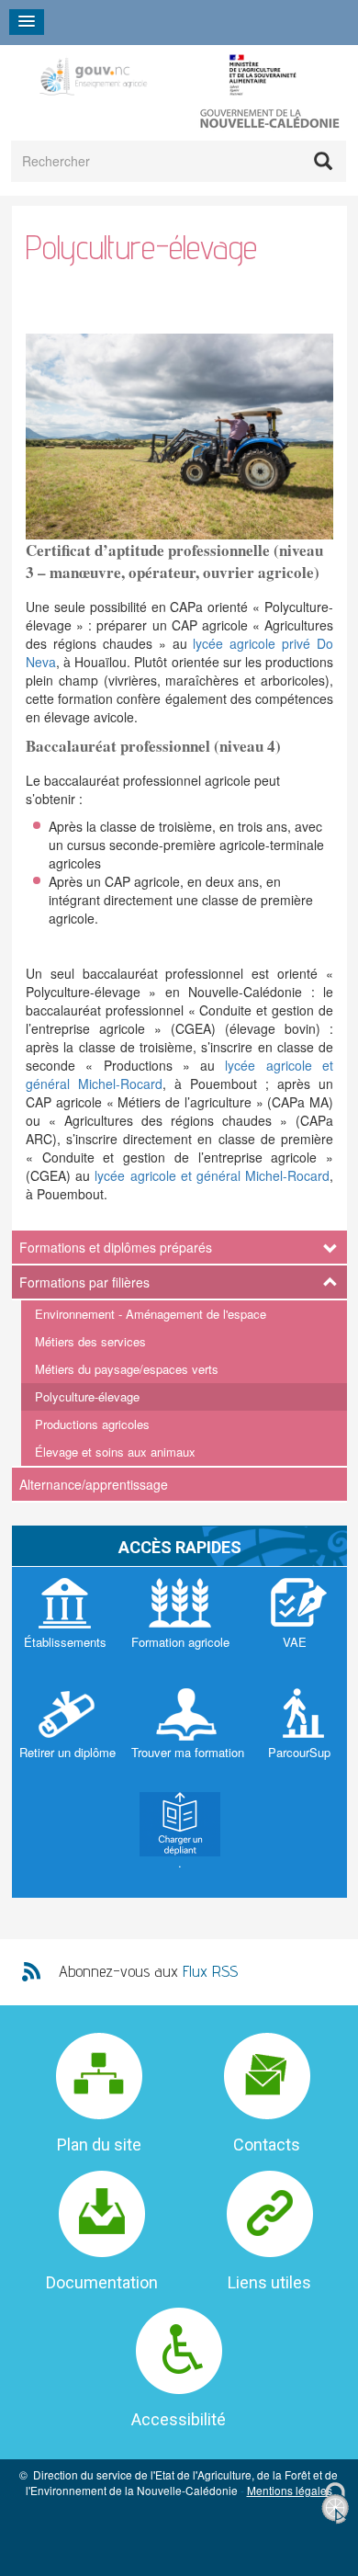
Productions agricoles (92, 1424)
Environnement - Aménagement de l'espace (151, 1314)
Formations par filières (84, 1282)
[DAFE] (168, 75)
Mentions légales (290, 2490)
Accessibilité (179, 2419)
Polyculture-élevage (87, 1396)
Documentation (102, 2282)
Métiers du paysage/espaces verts (127, 1369)
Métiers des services (90, 1341)
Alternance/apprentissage (94, 1484)
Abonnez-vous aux (148, 1971)
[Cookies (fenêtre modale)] (335, 2504)
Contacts (267, 2145)
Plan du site (99, 2145)
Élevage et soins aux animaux (115, 1452)
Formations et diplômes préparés (116, 1247)
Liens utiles (269, 2282)
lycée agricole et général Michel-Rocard (212, 1175)
